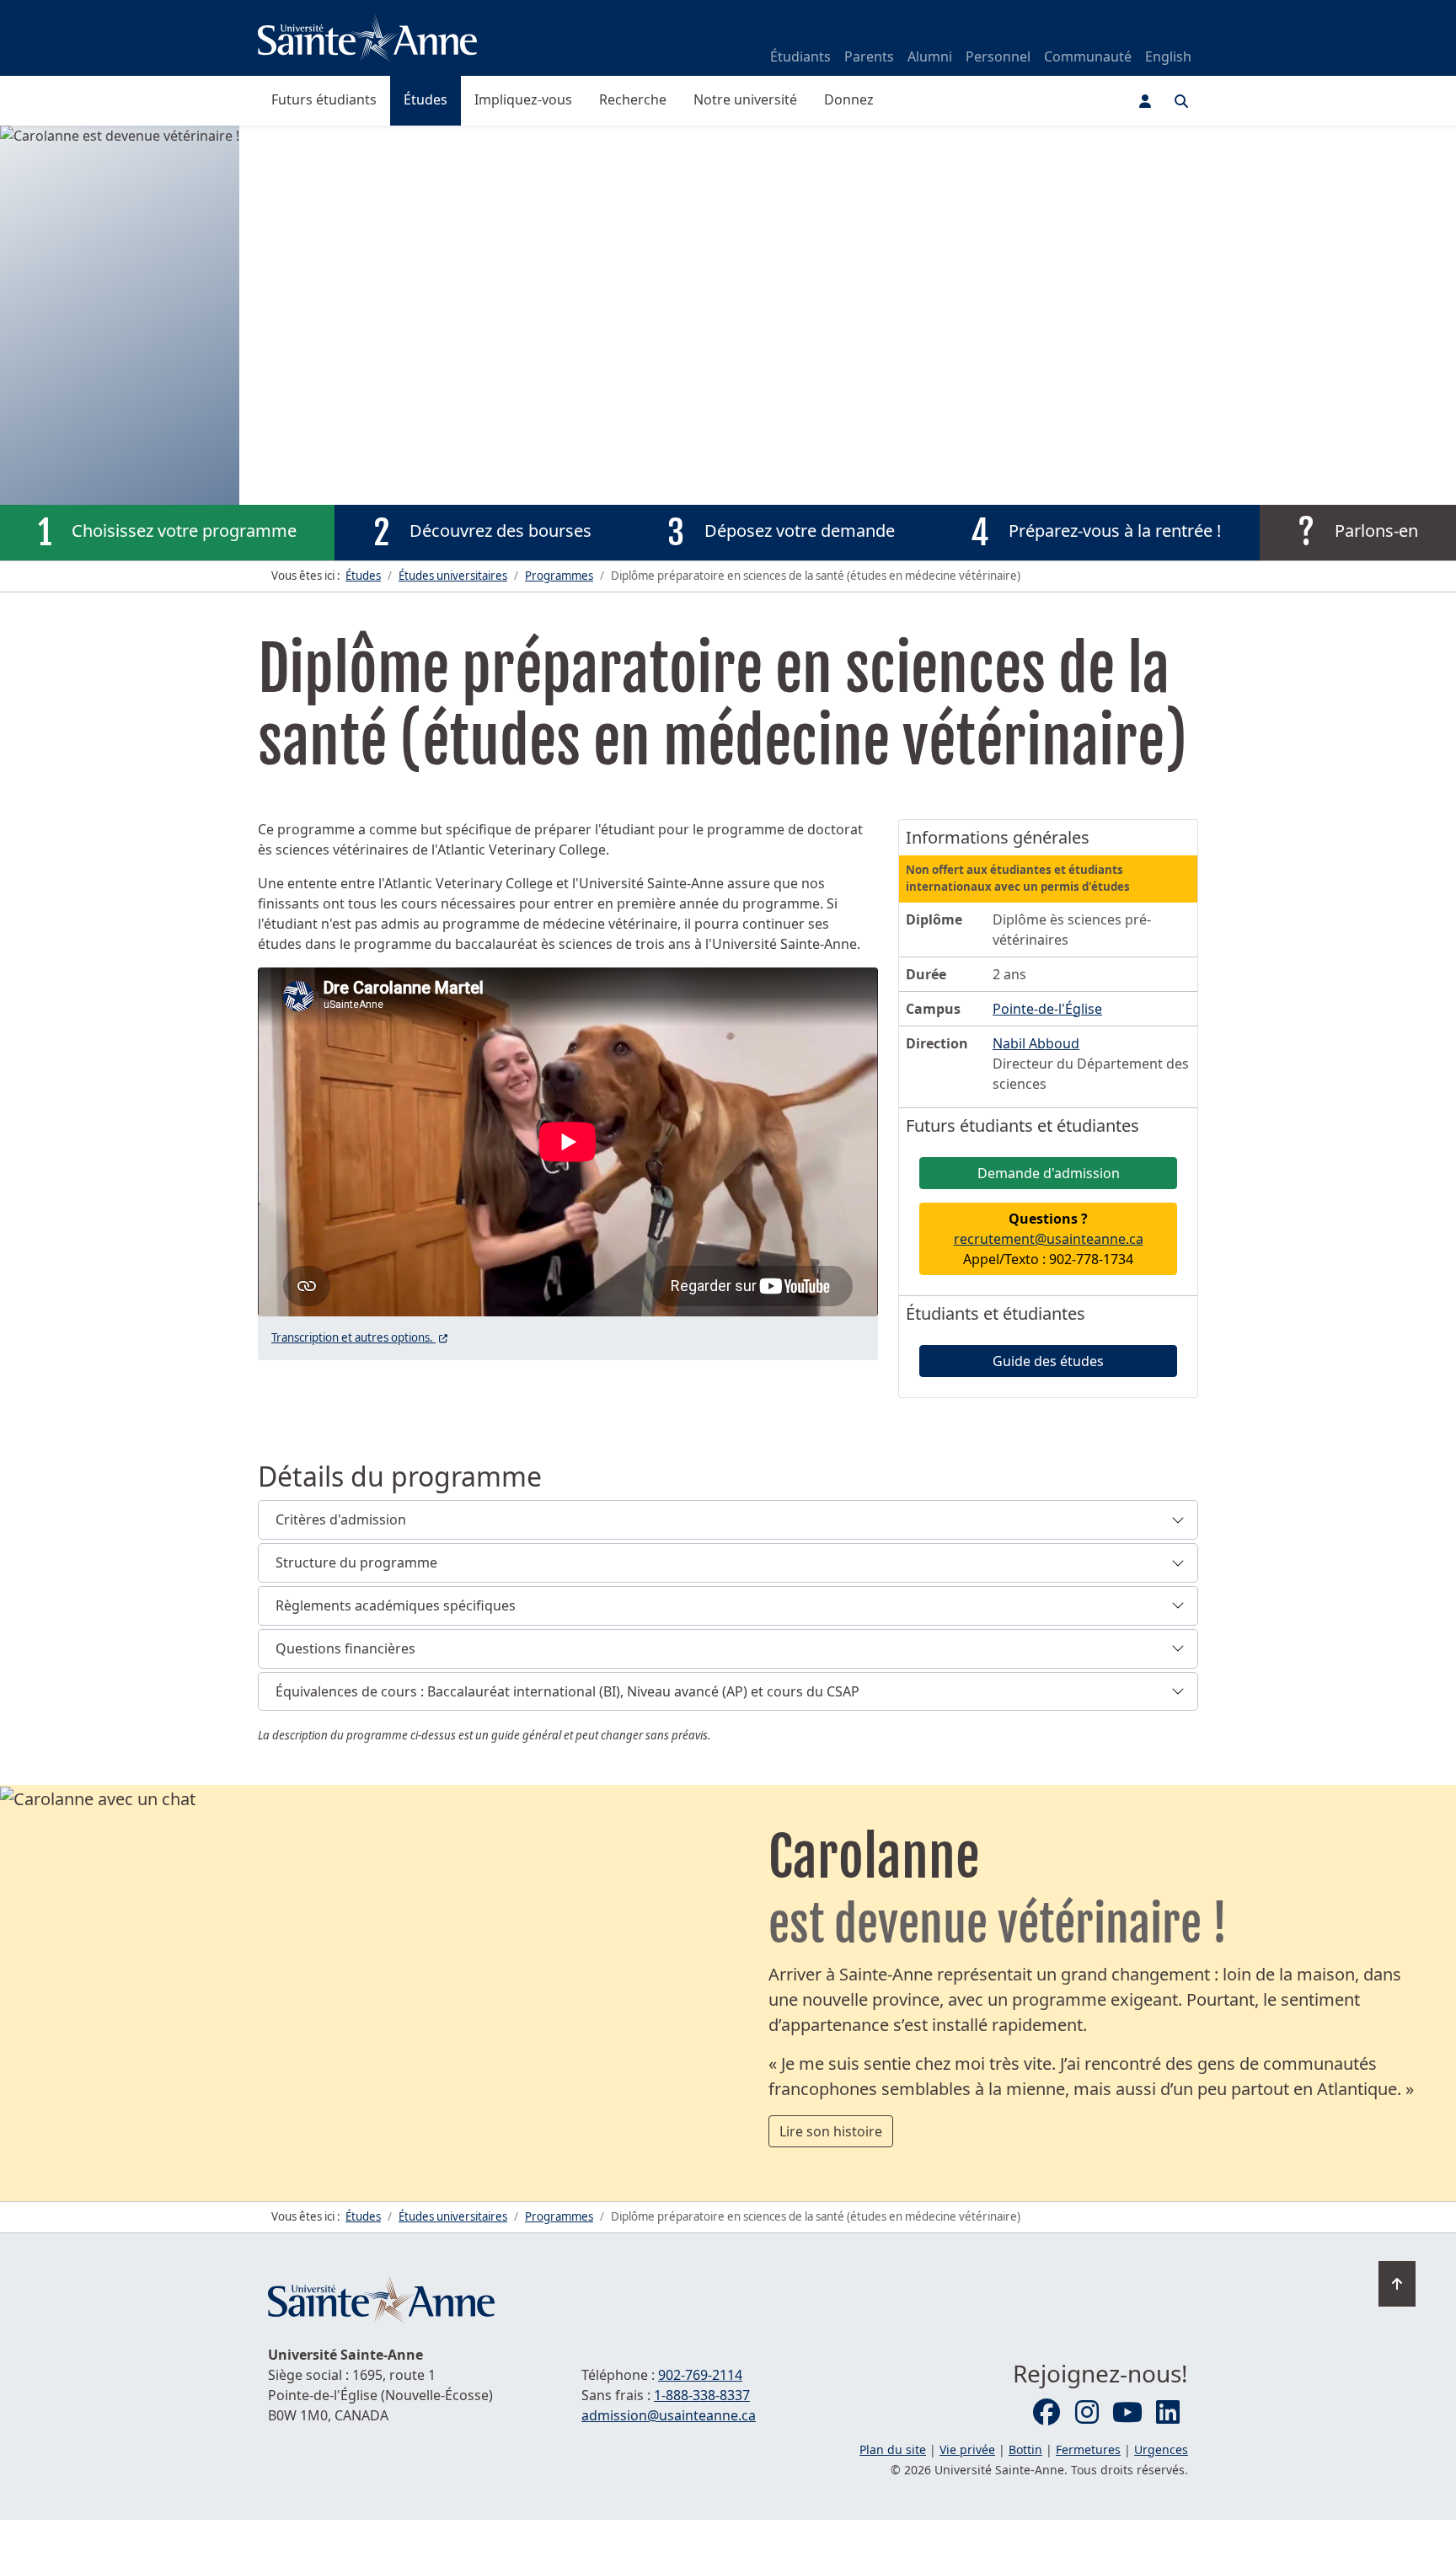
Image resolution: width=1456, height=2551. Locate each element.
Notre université (745, 99)
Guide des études (1048, 1361)
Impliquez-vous (523, 99)
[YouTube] (1127, 2413)
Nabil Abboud (1036, 1043)
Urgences (1161, 2449)
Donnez (849, 99)
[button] (728, 1520)
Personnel (998, 56)
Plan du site (893, 2449)
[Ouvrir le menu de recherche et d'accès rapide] (1181, 101)
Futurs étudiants (324, 99)
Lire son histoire (831, 2131)
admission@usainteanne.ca (669, 2415)
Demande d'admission (1049, 1173)
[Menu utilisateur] (1145, 101)
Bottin (1025, 2449)
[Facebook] (1046, 2413)
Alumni (930, 56)
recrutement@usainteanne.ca (1049, 1239)
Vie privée (967, 2449)
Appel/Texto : (1049, 1239)
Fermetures (1088, 2449)
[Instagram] (1087, 2413)
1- (702, 2395)
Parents (869, 56)
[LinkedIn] (1168, 2413)
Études (426, 99)
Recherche (633, 99)
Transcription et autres (361, 1337)
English (1168, 56)
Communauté (1088, 56)
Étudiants (800, 56)
